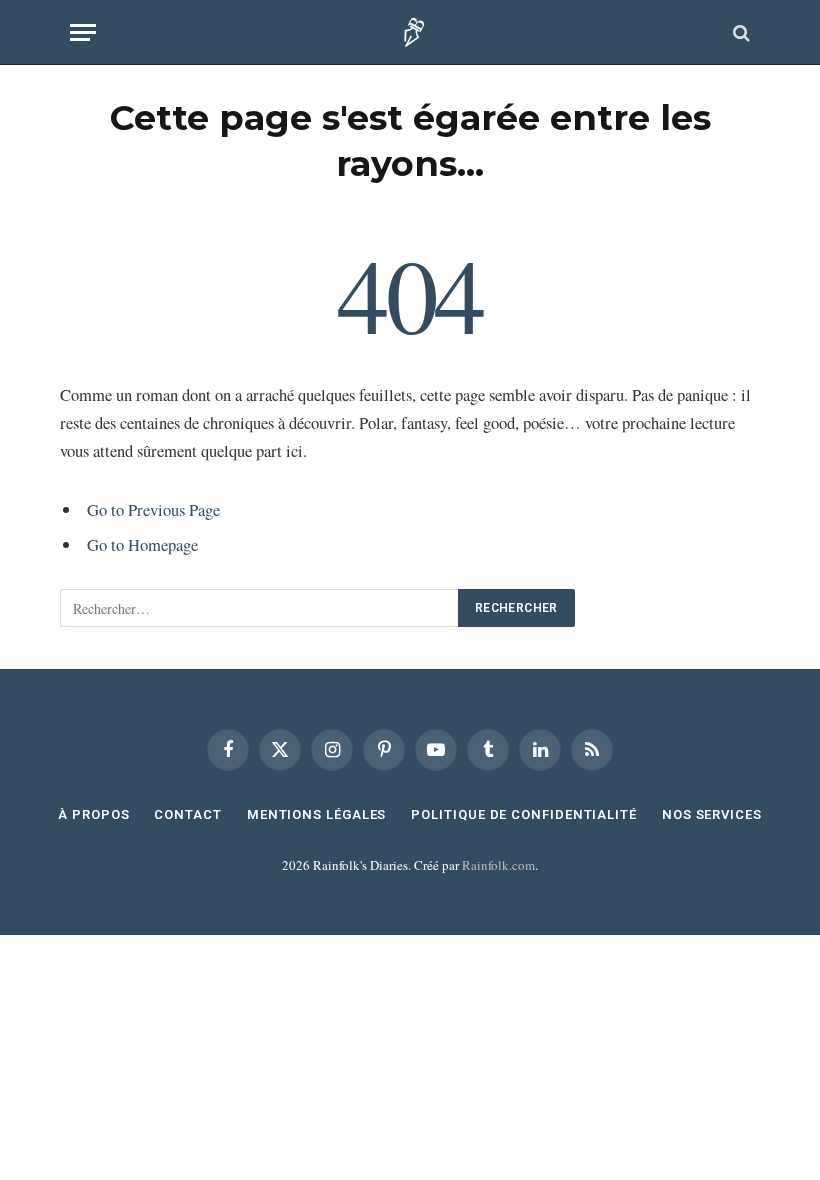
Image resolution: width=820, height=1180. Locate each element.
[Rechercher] (739, 32)
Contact (187, 814)
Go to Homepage (142, 544)
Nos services (712, 814)
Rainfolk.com (498, 865)
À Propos (93, 814)
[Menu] (83, 32)
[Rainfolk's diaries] (410, 32)
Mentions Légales (317, 814)
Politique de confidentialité (523, 814)
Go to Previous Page (153, 509)
